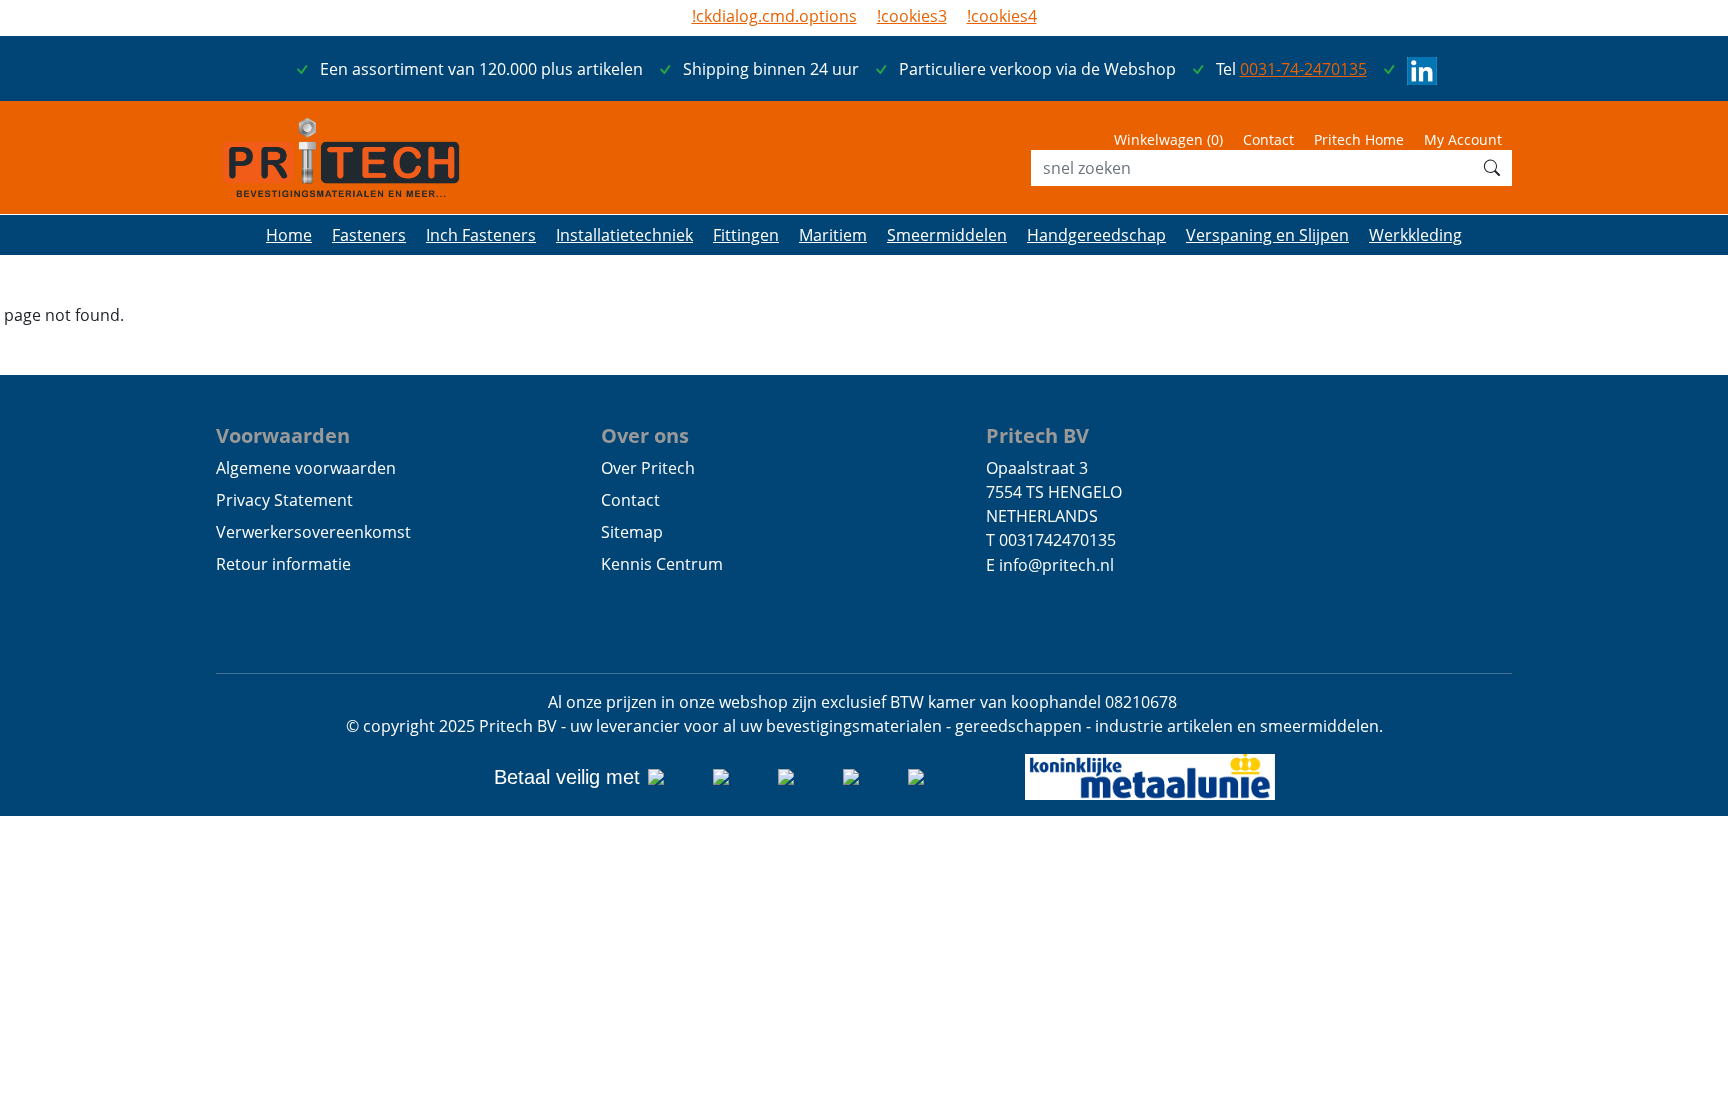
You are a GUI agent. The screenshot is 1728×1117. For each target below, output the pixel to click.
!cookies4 (1002, 16)
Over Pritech (648, 468)
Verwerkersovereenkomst (313, 532)
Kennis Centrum (662, 564)
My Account (1463, 139)
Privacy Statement (284, 500)
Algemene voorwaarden (306, 468)
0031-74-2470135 (1303, 69)
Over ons (645, 435)
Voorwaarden (283, 435)
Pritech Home (1359, 139)
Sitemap (632, 532)
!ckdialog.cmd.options (774, 16)
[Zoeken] (1492, 168)
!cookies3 (912, 16)
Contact (1268, 139)
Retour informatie (283, 564)
